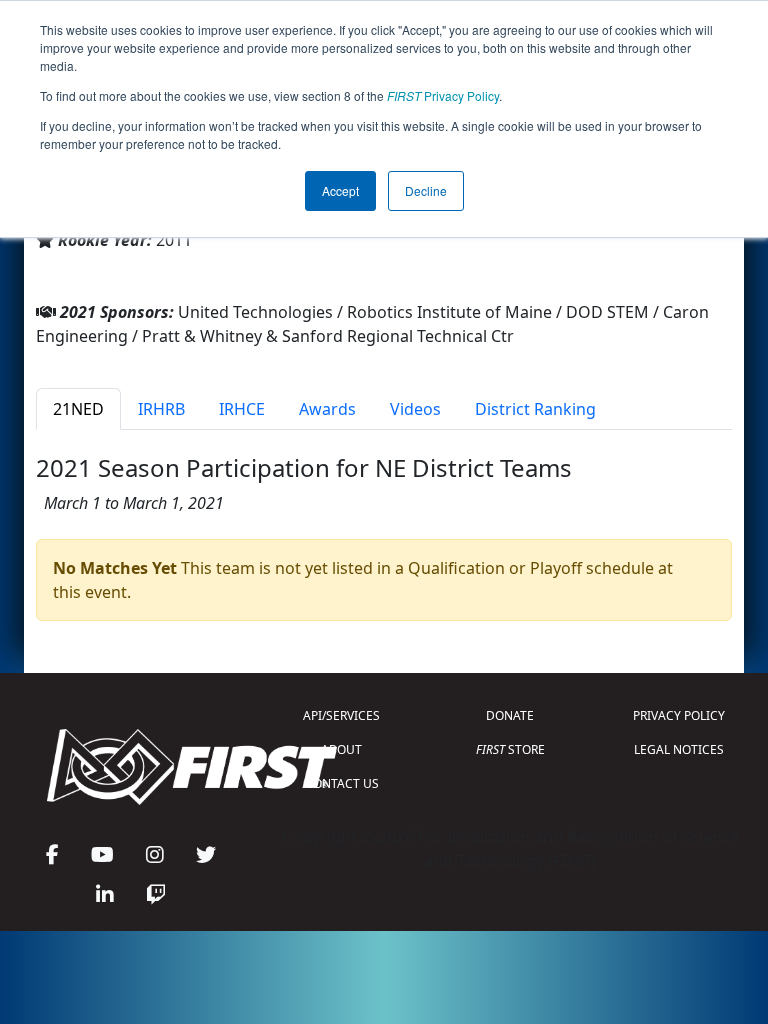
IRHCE (242, 409)
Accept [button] (340, 190)
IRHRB (161, 409)
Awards (327, 409)
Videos (415, 409)
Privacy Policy (443, 95)
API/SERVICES (341, 715)
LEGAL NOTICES (679, 749)
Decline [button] (426, 190)
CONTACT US (342, 783)
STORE (510, 749)
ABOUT (341, 749)
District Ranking (535, 409)
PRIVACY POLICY (679, 715)
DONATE (510, 715)
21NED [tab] (78, 409)
